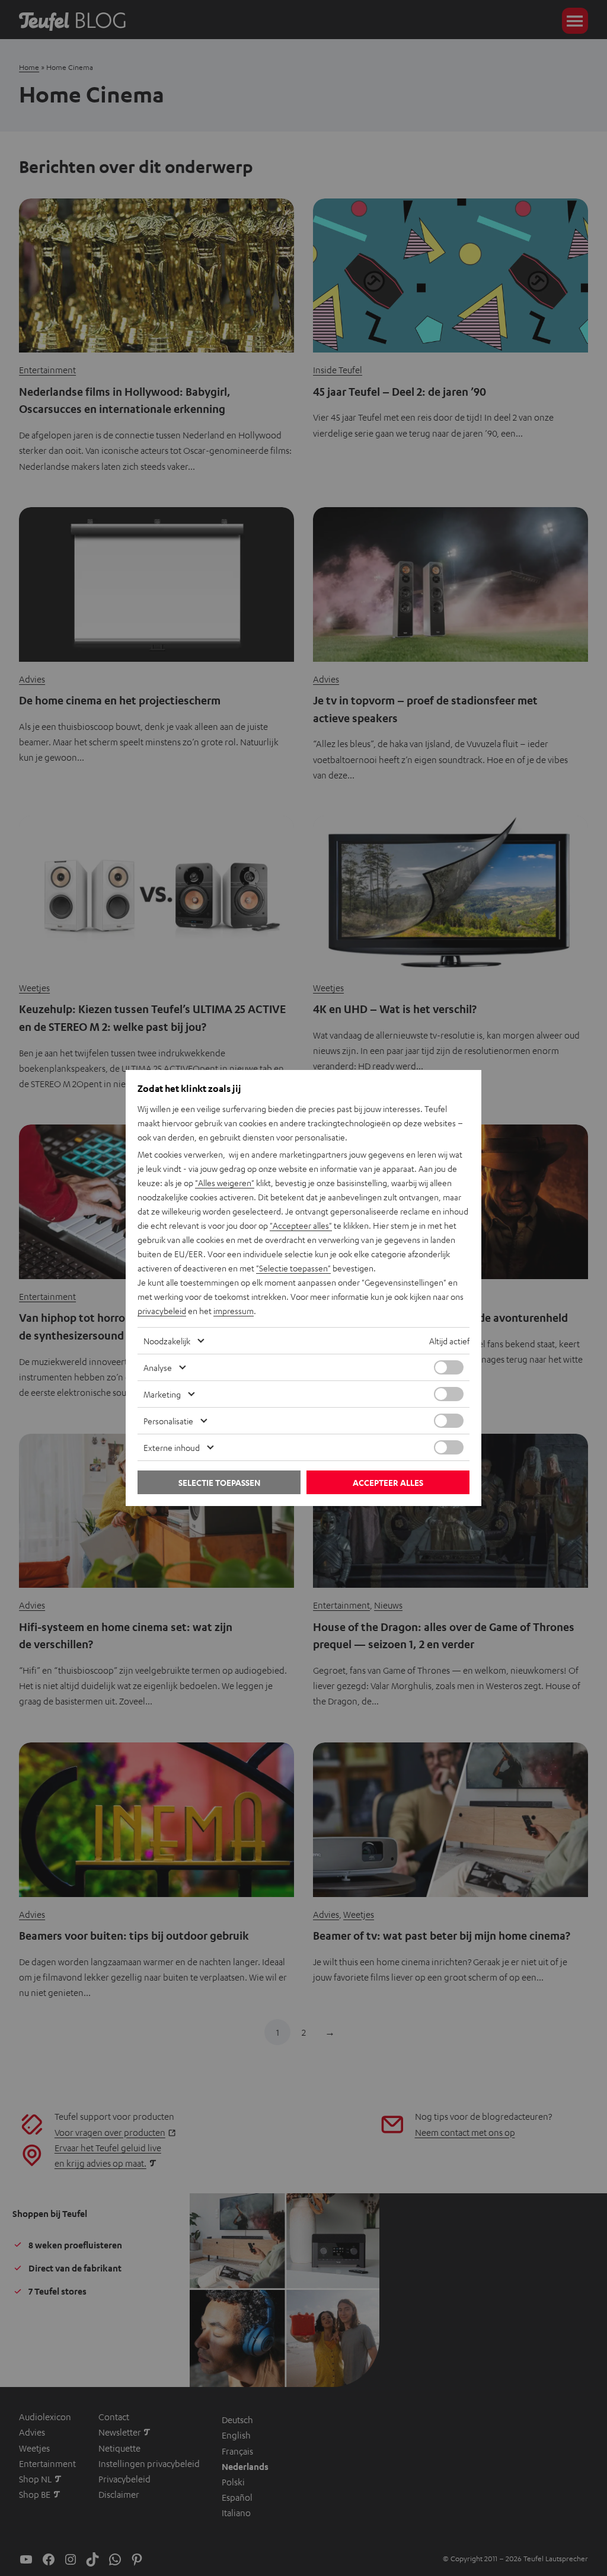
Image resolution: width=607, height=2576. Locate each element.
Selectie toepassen (219, 1483)
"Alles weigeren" (225, 1183)
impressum (234, 1311)
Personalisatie (168, 1421)
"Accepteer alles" (301, 1225)
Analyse (158, 1367)
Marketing (162, 1394)
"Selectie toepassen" (293, 1268)
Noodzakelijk (167, 1341)
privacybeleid (162, 1311)
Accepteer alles (388, 1483)
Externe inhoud (172, 1447)
